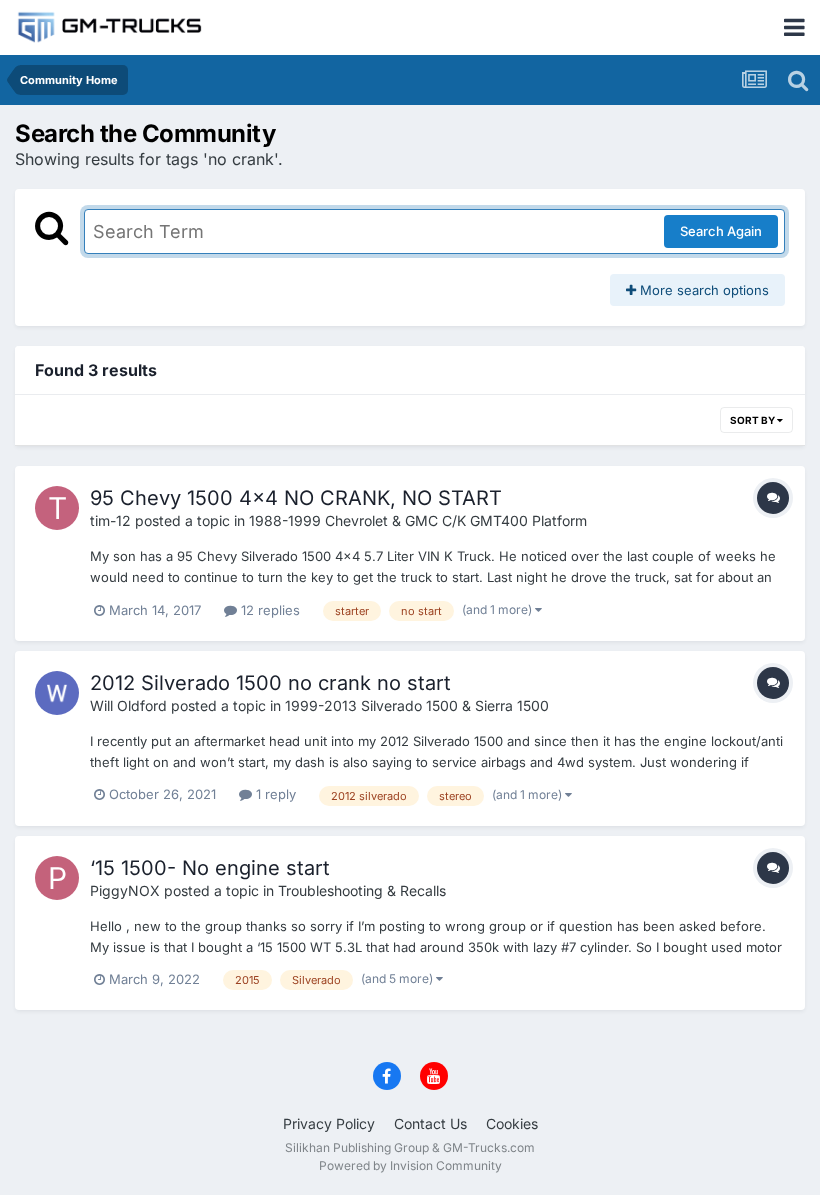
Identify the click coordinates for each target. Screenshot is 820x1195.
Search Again (721, 231)
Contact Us (430, 1123)
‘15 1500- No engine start (210, 868)
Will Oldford (128, 705)
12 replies (268, 610)
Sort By (753, 420)
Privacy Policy (329, 1123)
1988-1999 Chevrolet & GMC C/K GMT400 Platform (418, 520)
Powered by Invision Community (410, 1165)
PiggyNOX (125, 890)
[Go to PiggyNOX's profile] (57, 878)
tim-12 (110, 520)
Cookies (512, 1123)
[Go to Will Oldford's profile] (57, 693)
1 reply (274, 794)
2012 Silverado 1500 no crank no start (270, 683)
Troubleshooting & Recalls (362, 890)
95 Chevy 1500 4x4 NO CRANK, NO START (296, 498)
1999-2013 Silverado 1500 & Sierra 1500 (417, 705)
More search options (702, 290)
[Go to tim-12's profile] (57, 508)
